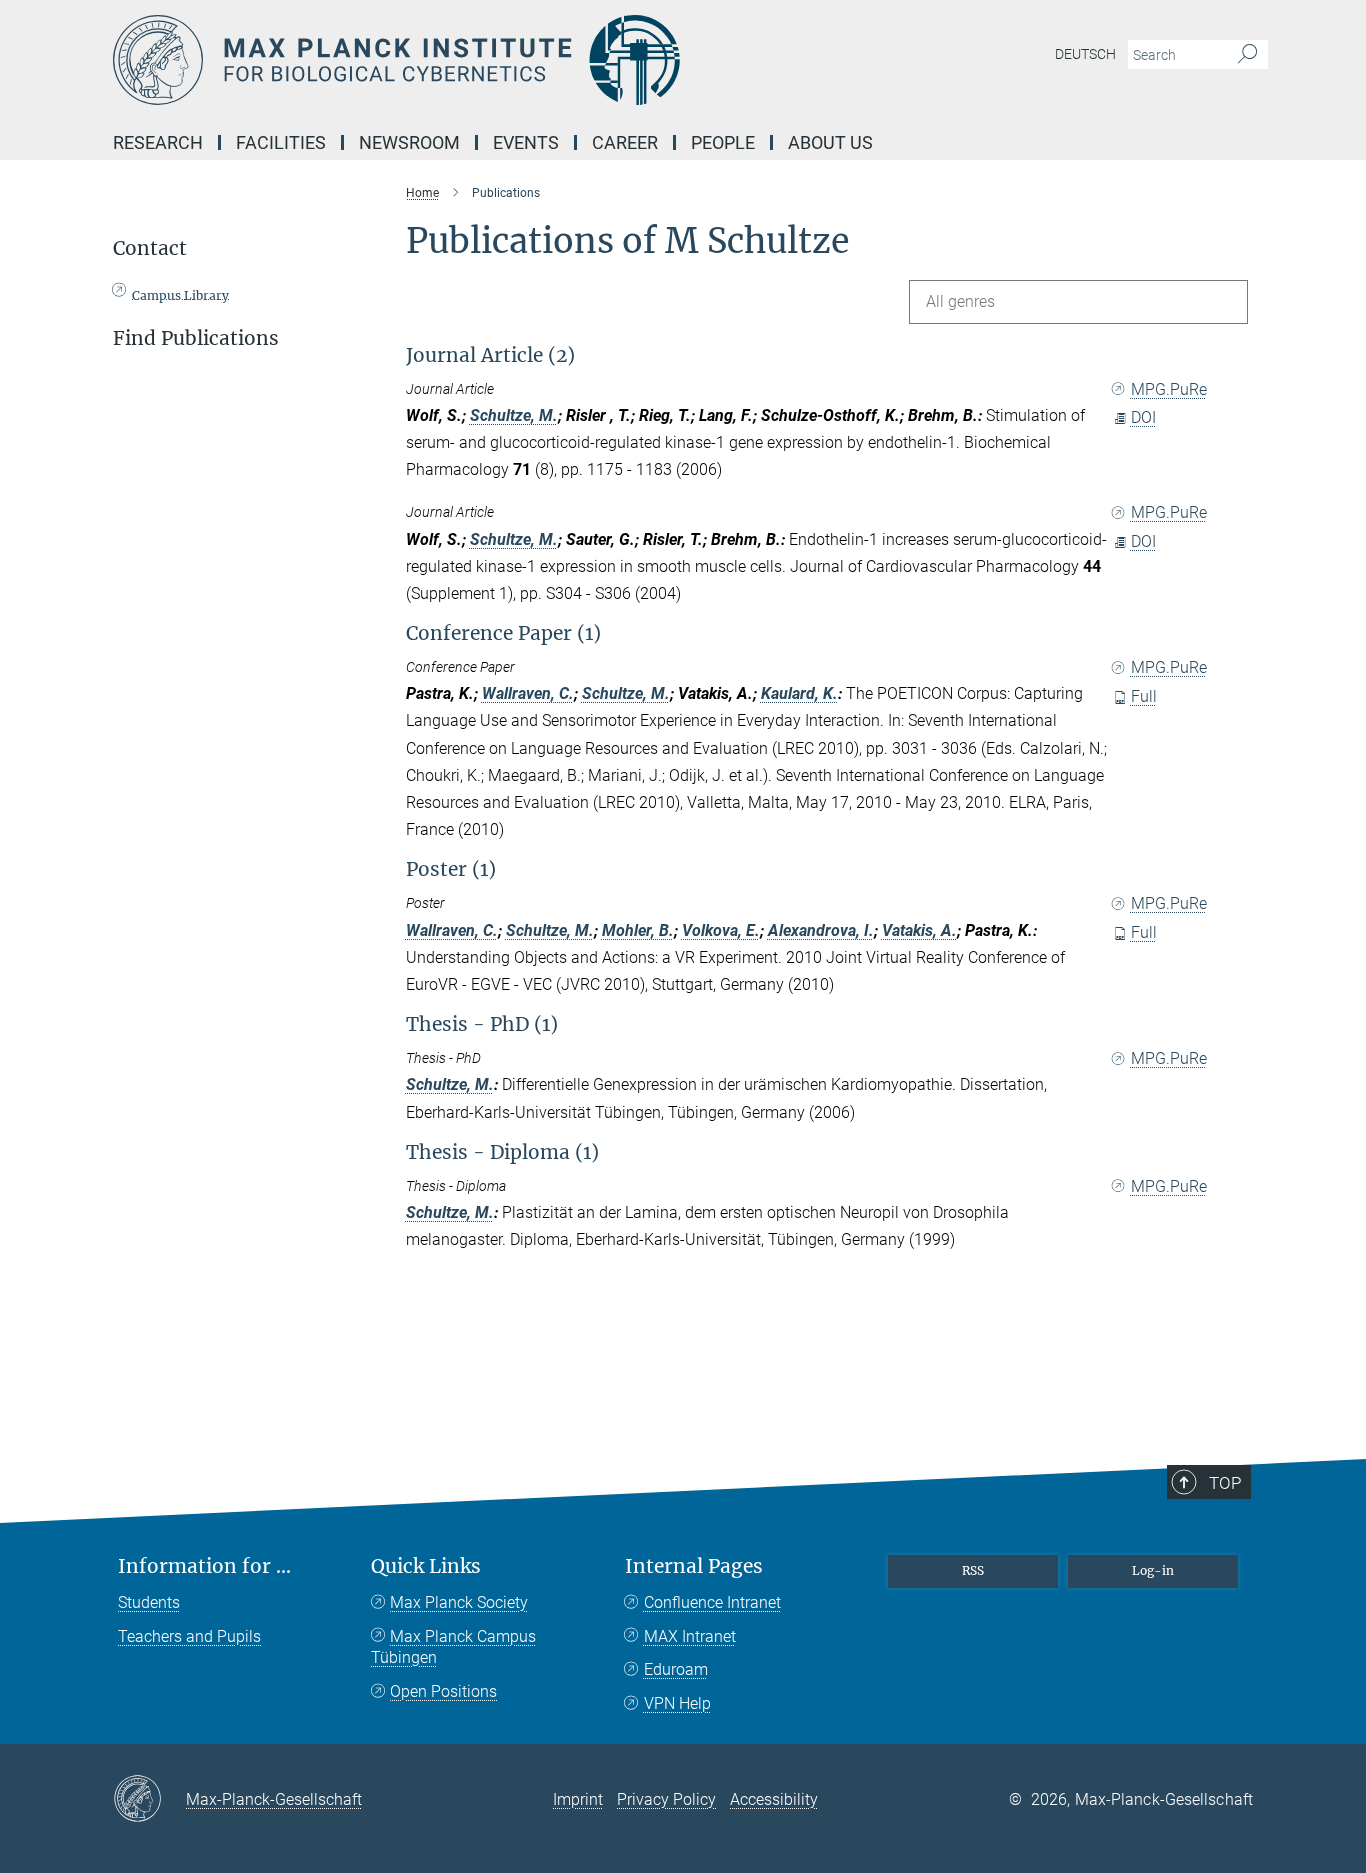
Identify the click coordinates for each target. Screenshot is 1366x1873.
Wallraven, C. (528, 693)
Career (625, 142)
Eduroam (676, 1669)
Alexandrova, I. (821, 930)
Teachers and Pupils (189, 1636)
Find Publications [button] (196, 338)
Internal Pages (694, 1566)
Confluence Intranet (712, 1602)
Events (526, 142)
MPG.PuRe (1169, 389)
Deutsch (1085, 54)
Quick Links (426, 1566)
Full (1144, 696)
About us (830, 142)
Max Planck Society (459, 1602)
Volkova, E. (721, 930)
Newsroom (409, 142)
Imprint (578, 1799)
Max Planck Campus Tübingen (453, 1647)
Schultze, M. (514, 415)
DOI (1143, 417)
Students (149, 1602)
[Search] (1247, 55)
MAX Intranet (690, 1636)
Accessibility (774, 1799)
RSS (973, 1570)
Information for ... (204, 1566)
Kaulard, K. (799, 693)
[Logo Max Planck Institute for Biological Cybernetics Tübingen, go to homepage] (488, 60)
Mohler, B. (638, 930)
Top (1225, 1483)
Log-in (1153, 1570)
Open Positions (443, 1691)
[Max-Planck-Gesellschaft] (149, 1800)
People (723, 142)
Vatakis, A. (919, 930)
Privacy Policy (666, 1799)
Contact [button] (150, 248)
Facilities (281, 142)
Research (158, 142)
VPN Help (677, 1703)
